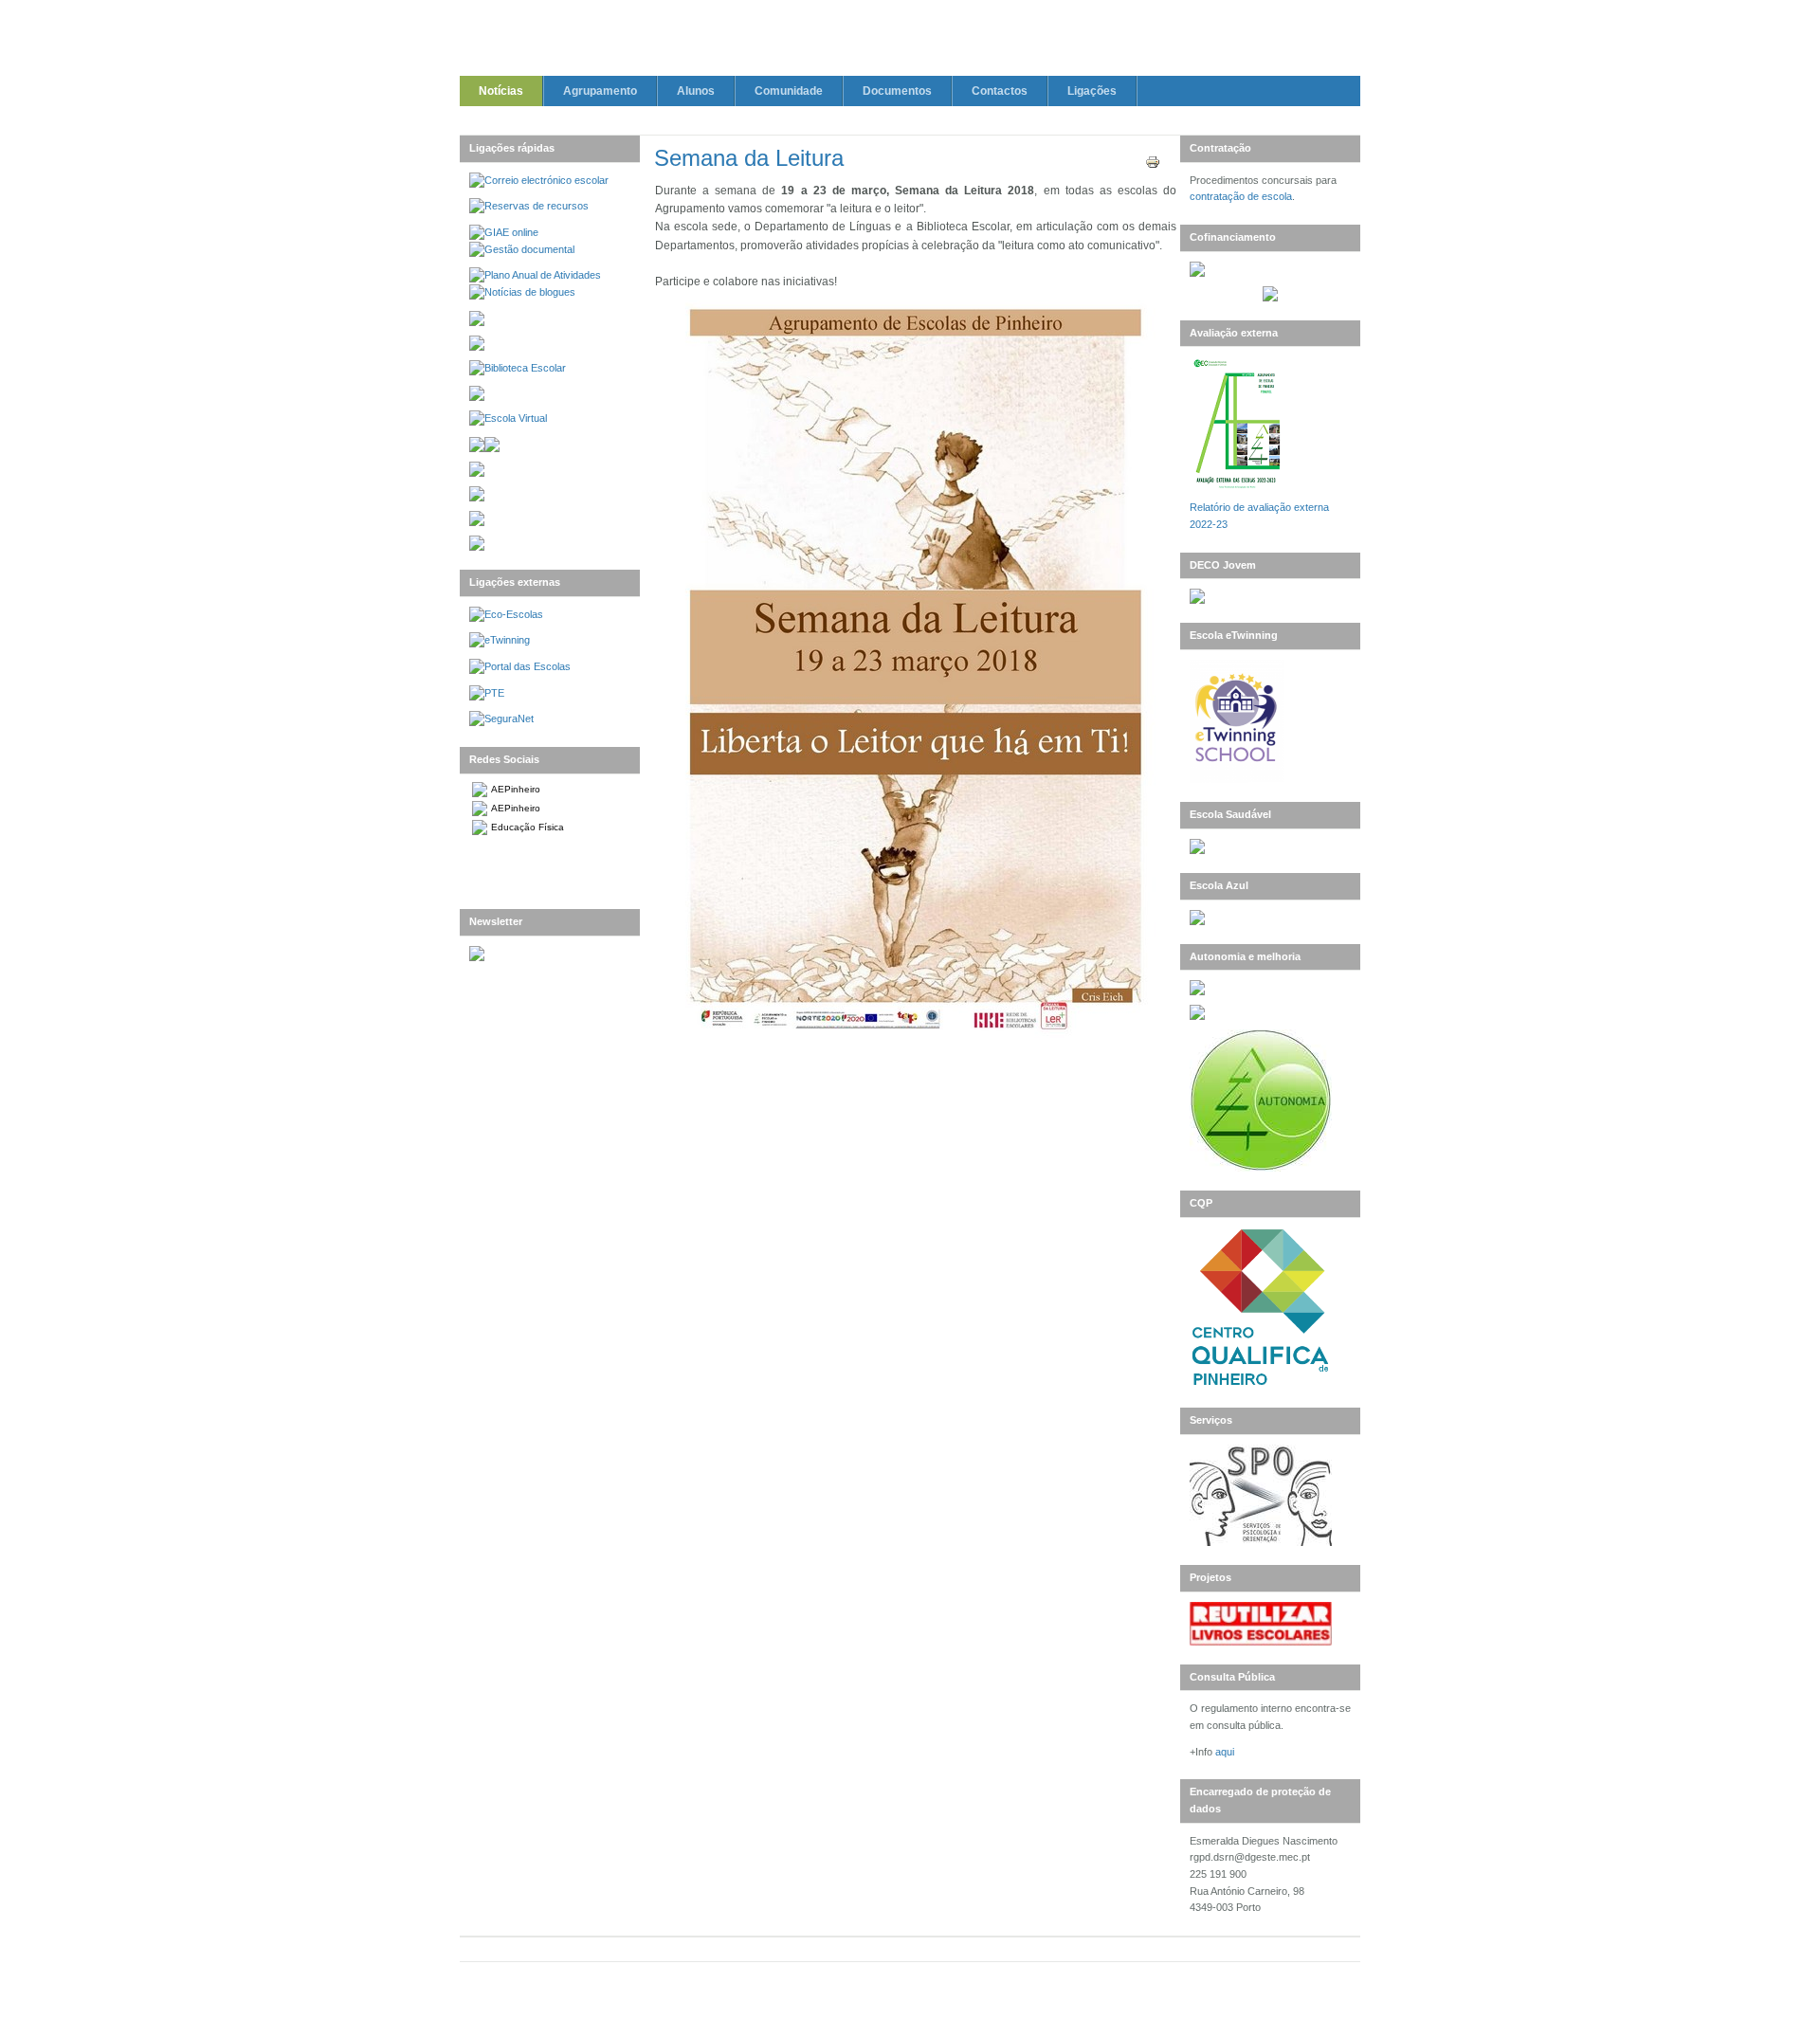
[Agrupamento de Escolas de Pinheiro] (910, 41)
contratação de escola (1241, 196)
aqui (1225, 1752)
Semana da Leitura (749, 158)
